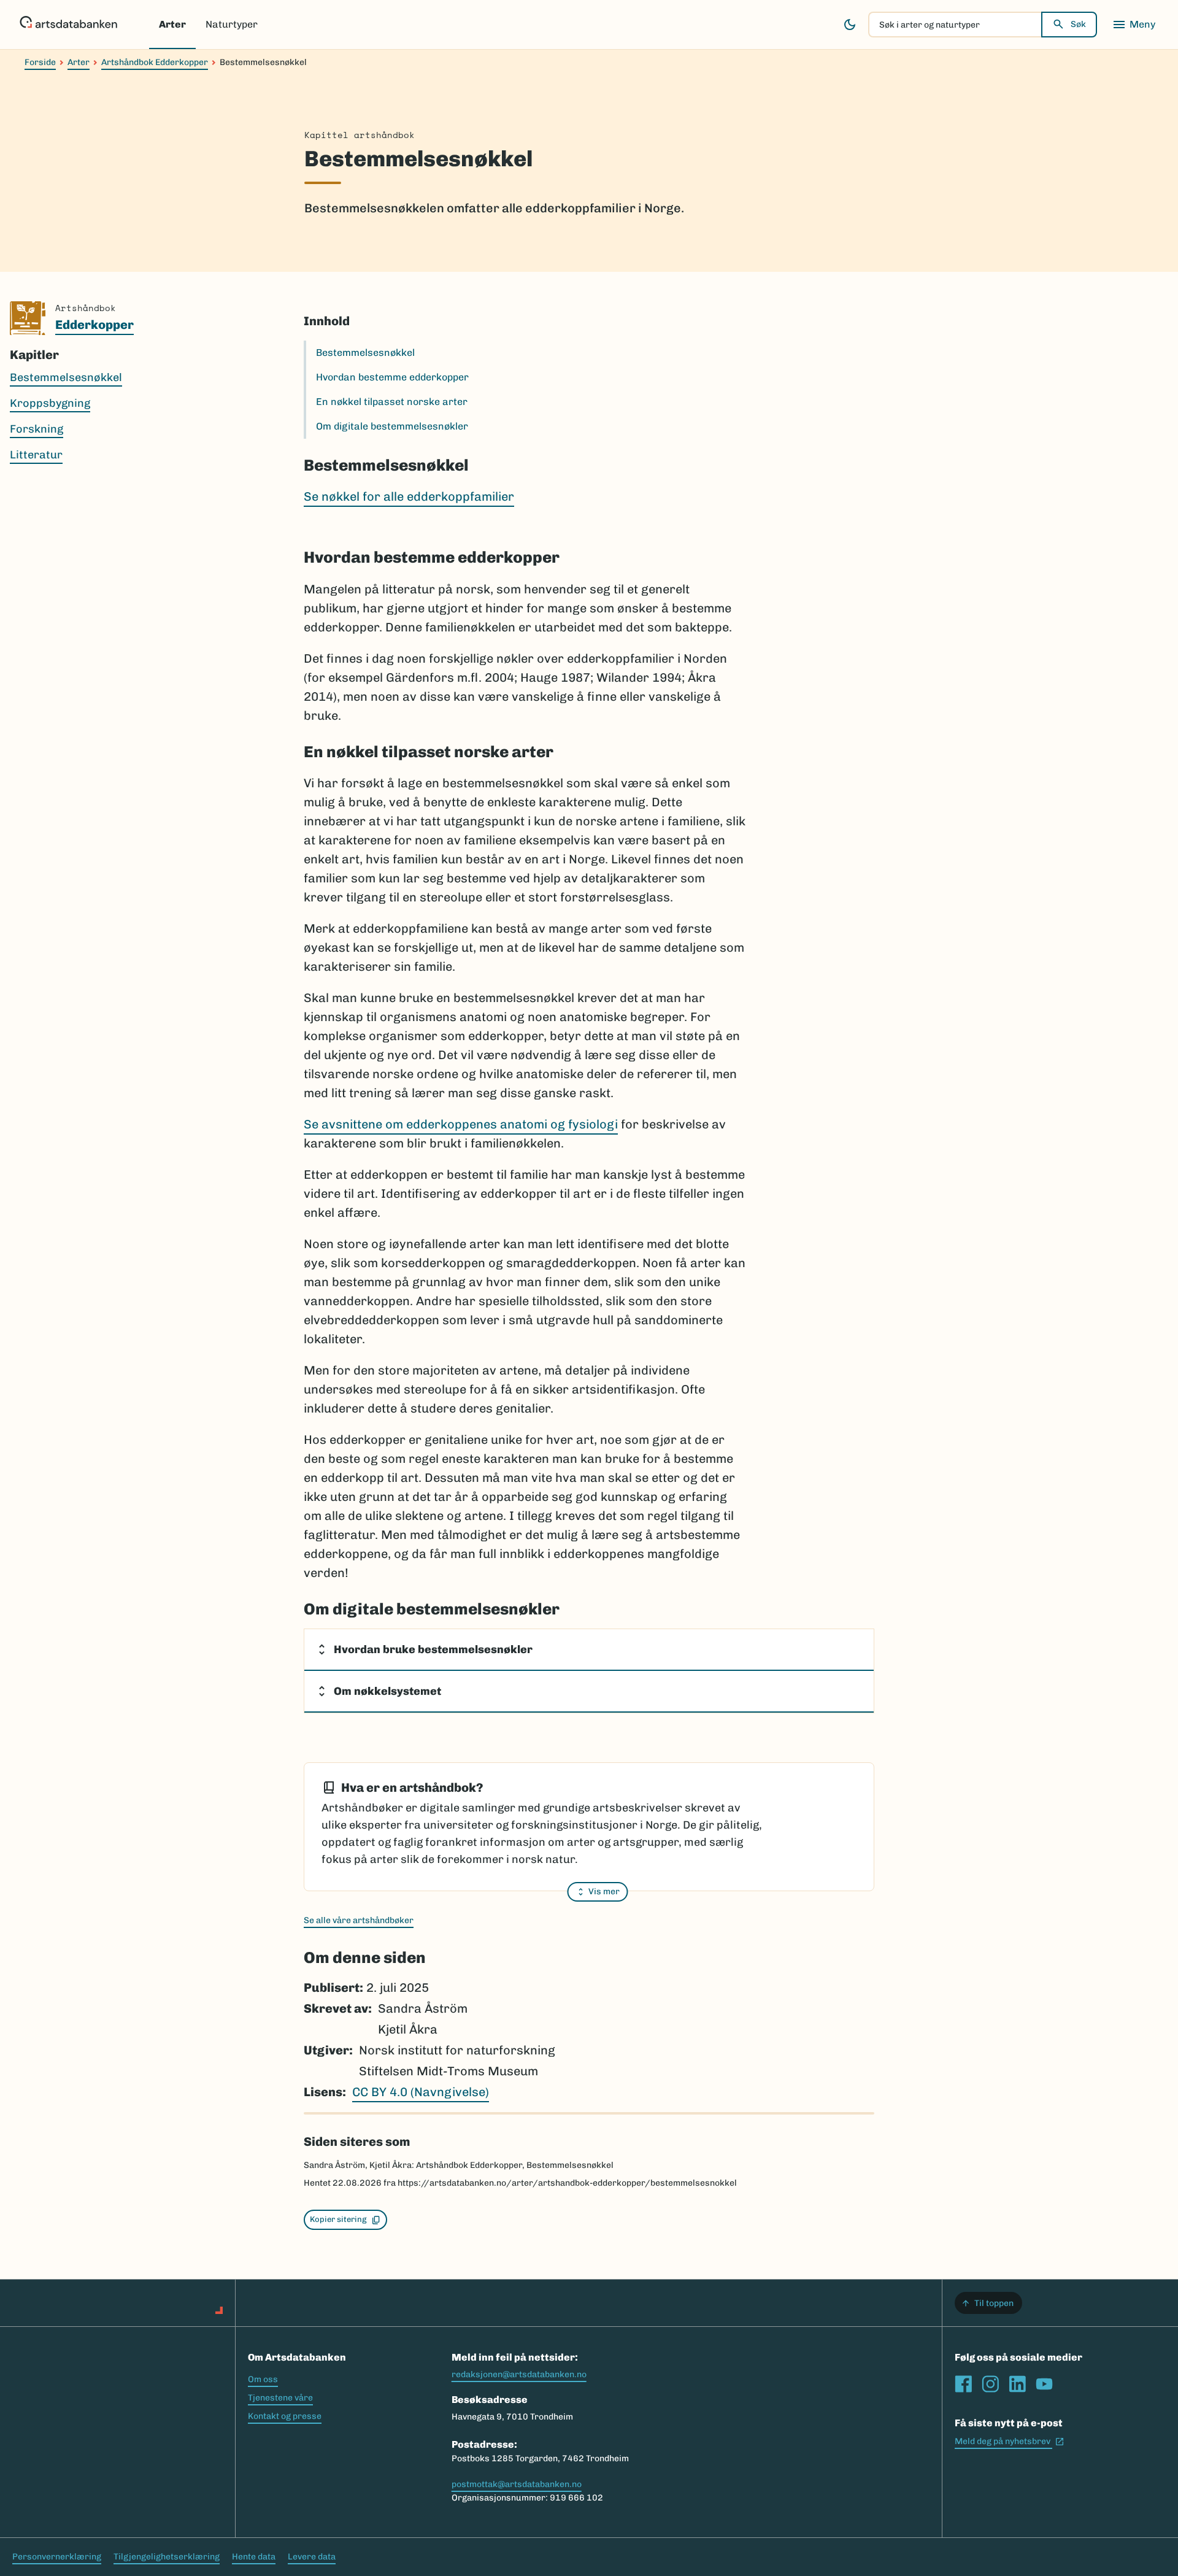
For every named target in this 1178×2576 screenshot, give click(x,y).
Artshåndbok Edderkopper (155, 62)
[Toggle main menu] (1134, 25)
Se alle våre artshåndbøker (359, 1920)
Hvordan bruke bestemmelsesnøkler (433, 1649)
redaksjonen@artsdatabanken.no (519, 2374)
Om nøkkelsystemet (387, 1691)
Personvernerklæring (57, 2557)
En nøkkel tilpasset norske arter (392, 402)
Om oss (263, 2379)
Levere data (312, 2557)
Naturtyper (232, 24)
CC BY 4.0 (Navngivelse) (421, 2092)
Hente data (254, 2557)
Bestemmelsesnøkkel (365, 353)
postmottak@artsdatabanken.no (517, 2484)
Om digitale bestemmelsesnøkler (392, 426)
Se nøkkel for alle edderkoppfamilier (409, 496)
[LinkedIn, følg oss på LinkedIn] (1017, 2384)
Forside (40, 62)
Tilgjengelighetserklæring (167, 2557)
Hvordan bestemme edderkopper (392, 377)
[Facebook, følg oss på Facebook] (963, 2384)
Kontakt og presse (285, 2416)
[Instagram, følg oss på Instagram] (990, 2384)
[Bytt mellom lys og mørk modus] (850, 25)
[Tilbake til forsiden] (68, 25)
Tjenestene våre (280, 2398)
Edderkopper (94, 325)
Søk (1078, 24)
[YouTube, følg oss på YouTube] (1044, 2384)
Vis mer (604, 1892)
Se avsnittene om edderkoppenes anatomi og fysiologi (461, 1124)
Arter (172, 24)
